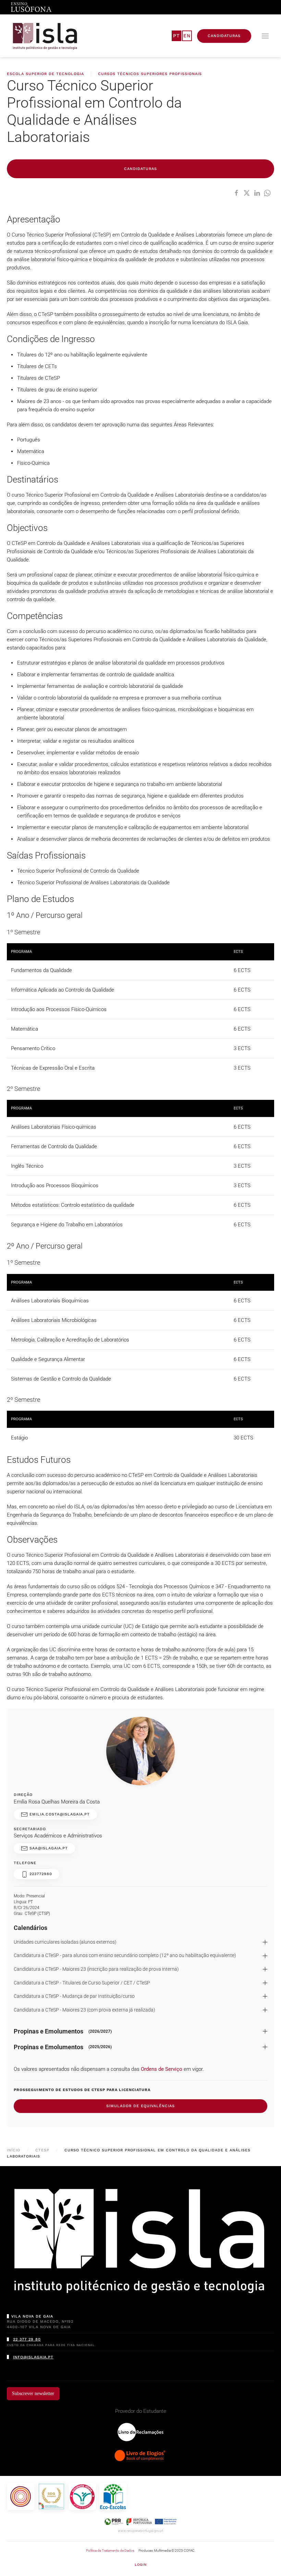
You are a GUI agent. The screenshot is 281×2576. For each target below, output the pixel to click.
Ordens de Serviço (162, 2069)
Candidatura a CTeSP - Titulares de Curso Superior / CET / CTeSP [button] (82, 1983)
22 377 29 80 (27, 2339)
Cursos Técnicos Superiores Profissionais (150, 74)
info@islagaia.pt (33, 2357)
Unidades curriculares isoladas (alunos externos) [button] (65, 1942)
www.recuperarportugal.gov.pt (140, 2531)
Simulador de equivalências (140, 2106)
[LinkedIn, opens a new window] (257, 193)
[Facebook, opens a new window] (236, 193)
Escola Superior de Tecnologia (45, 74)
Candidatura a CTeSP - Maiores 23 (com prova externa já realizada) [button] (84, 2010)
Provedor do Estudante (141, 2411)
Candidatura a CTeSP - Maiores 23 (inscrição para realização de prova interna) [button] (96, 1969)
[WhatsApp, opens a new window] (267, 193)
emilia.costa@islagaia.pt (59, 1814)
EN (187, 36)
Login (141, 2565)
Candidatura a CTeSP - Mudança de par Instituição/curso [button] (74, 1996)
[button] (265, 36)
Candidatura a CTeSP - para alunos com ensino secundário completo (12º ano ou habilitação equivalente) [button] (125, 1955)
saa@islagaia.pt (48, 1848)
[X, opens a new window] (247, 193)
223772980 (40, 1874)
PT (176, 36)
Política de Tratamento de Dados (110, 2550)
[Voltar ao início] (45, 36)
